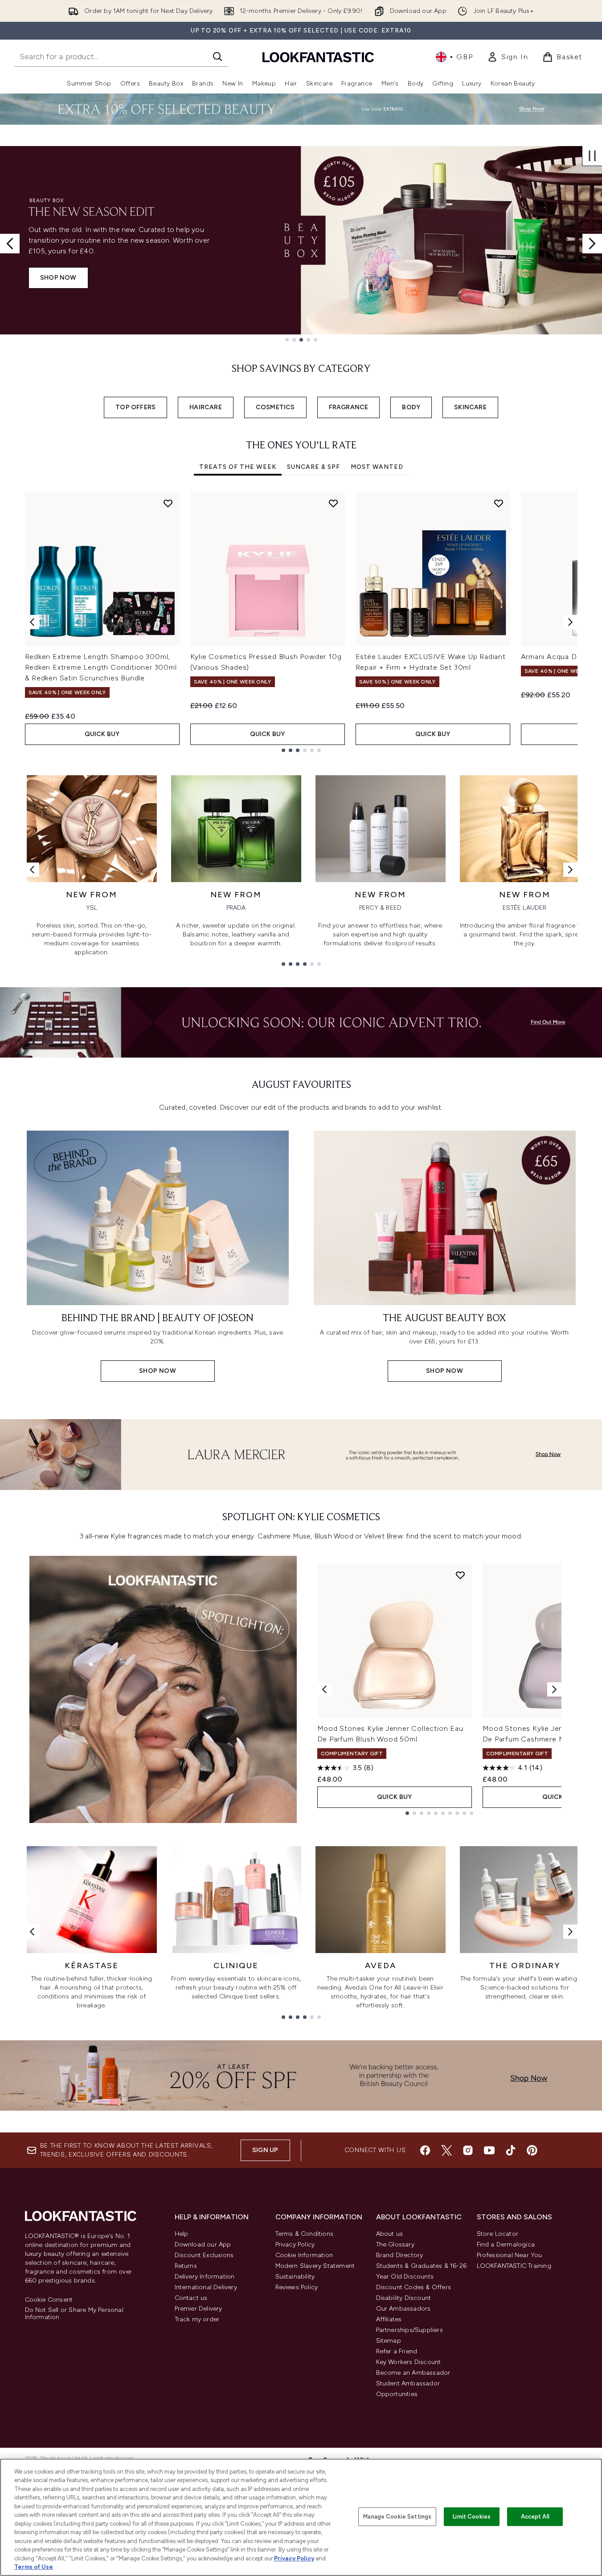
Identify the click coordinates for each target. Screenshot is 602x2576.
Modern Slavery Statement (315, 2266)
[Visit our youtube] (489, 2150)
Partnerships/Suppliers (410, 2330)
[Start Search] (217, 57)
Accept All (535, 2517)
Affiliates (389, 2319)
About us (390, 2234)
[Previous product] (324, 1689)
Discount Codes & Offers (414, 2287)
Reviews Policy (297, 2287)
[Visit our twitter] (446, 2150)
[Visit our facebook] (425, 2150)
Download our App (203, 2244)
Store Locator (498, 2234)
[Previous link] (32, 870)
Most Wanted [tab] (377, 467)
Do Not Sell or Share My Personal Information (74, 2314)
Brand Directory (400, 2255)
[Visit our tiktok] (511, 2150)
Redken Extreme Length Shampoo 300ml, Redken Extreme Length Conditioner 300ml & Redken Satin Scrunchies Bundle (101, 667)
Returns (186, 2266)
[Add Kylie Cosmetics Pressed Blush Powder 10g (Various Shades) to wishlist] (333, 503)
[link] (508, 57)
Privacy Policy (295, 2244)
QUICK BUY (102, 734)
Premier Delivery (199, 2309)
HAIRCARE (206, 407)
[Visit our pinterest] (532, 2150)
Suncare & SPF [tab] (313, 467)
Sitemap (389, 2341)
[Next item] (570, 622)
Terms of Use (34, 2567)
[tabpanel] (301, 622)
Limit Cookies (472, 2517)
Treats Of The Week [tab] (238, 467)
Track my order (197, 2319)
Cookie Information (304, 2255)
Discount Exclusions (204, 2255)
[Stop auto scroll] (592, 156)
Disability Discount (404, 2298)
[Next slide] (592, 244)
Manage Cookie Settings (397, 2517)
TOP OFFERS (135, 407)
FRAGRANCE (349, 407)
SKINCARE (470, 407)
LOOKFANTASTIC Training (514, 2266)
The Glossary (395, 2244)
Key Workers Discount (409, 2362)
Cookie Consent (49, 2300)
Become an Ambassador (413, 2373)
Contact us (191, 2298)
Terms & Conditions (305, 2234)
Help (182, 2234)
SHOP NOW (58, 278)
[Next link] (570, 870)
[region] (301, 2517)
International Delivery (206, 2287)
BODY (411, 407)
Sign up (265, 2150)
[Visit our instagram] (468, 2150)
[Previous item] (32, 622)
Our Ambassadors (403, 2309)
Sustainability (295, 2277)
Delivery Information (205, 2277)
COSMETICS (275, 407)
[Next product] (554, 1689)
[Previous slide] (10, 244)
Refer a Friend (397, 2351)
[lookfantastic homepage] (318, 57)
